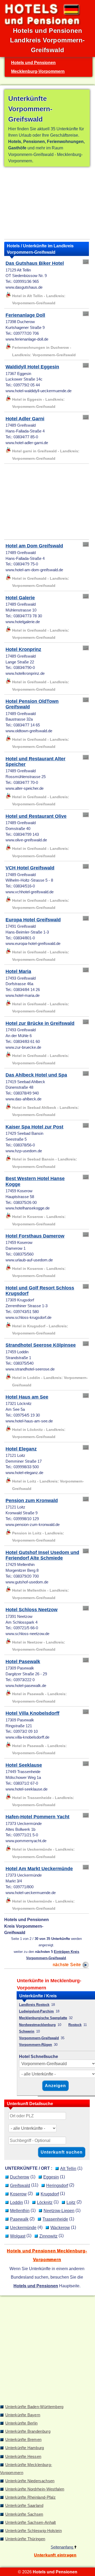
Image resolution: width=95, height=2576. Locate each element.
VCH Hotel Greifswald (30, 868)
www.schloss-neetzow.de (27, 1634)
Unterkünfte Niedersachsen (30, 2481)
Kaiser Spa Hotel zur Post (34, 1127)
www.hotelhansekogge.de (28, 1208)
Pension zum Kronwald (32, 1501)
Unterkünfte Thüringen (25, 2539)
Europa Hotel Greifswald (33, 920)
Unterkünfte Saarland (24, 2506)
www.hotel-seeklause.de (27, 1789)
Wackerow (60, 2227)
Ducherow (20, 2177)
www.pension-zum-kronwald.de (33, 1525)
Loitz (71, 2202)
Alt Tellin (68, 2168)
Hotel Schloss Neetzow (32, 1610)
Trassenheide (55, 2219)
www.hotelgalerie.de (23, 622)
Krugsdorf (50, 2194)
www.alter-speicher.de (25, 788)
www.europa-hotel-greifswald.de (33, 944)
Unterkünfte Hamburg (25, 2448)
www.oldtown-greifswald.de (29, 731)
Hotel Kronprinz (23, 649)
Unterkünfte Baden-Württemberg (34, 2407)
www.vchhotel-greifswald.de (30, 892)
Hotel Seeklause (24, 1765)
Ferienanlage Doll (25, 315)
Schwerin (27, 2031)
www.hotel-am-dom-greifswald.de (34, 570)
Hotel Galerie (20, 598)
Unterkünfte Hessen (23, 2457)
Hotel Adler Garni (25, 419)
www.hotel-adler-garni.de (27, 443)
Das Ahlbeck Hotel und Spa (36, 1075)
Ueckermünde (23, 2227)
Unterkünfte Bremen (23, 2440)
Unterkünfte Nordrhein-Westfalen (35, 2489)
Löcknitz (45, 2202)
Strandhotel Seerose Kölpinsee (41, 1345)
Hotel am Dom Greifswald (34, 546)
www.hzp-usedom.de (24, 1151)
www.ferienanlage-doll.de (27, 339)
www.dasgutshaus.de (24, 287)
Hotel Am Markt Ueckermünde (39, 1869)
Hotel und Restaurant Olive (36, 816)
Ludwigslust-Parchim (36, 2011)
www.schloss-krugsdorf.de (28, 1318)
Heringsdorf (57, 2185)
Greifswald (20, 2185)
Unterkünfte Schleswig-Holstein (34, 2531)
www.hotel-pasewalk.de (26, 1686)
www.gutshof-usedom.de (27, 1582)
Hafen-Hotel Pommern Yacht (37, 1817)
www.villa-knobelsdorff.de (27, 1737)
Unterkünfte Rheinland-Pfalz (30, 2497)
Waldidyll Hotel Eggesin (32, 367)
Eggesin (51, 2177)
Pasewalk (19, 2219)
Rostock (75, 2025)
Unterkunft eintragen (55, 2555)
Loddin (16, 2202)
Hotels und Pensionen (33, 62)
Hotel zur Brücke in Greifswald (40, 1023)
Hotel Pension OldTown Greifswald (32, 704)
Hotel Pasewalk (23, 1662)
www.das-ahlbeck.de (23, 1099)
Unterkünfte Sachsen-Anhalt (31, 2523)
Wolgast (18, 2236)
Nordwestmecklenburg (37, 2025)
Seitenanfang (62, 2547)
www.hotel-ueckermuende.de (31, 1893)
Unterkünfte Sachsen (24, 2514)
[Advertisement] (47, 204)
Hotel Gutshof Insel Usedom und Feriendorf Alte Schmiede (42, 1555)
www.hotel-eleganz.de (24, 1473)
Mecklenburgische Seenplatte (43, 2018)
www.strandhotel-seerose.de (30, 1369)
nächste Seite (68, 1965)
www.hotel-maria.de (23, 995)
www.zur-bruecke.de (23, 1047)
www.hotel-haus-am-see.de (29, 1421)
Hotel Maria (18, 971)
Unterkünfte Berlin (21, 2423)
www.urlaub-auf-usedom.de (29, 1260)
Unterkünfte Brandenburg (28, 2431)
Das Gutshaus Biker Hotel (35, 263)
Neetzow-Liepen (59, 2211)
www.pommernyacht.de (26, 1841)
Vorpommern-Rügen (35, 2045)
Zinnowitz (48, 2236)
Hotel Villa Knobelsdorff (32, 1713)
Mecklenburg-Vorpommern (38, 71)
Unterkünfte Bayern (23, 2415)
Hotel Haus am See (27, 1397)
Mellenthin (20, 2211)
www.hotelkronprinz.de (25, 673)
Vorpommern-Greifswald (39, 2038)
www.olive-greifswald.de (26, 840)
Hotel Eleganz (21, 1449)
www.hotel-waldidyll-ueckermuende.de (39, 391)
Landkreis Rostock (34, 2005)
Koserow (18, 2194)
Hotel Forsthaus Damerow (35, 1236)
